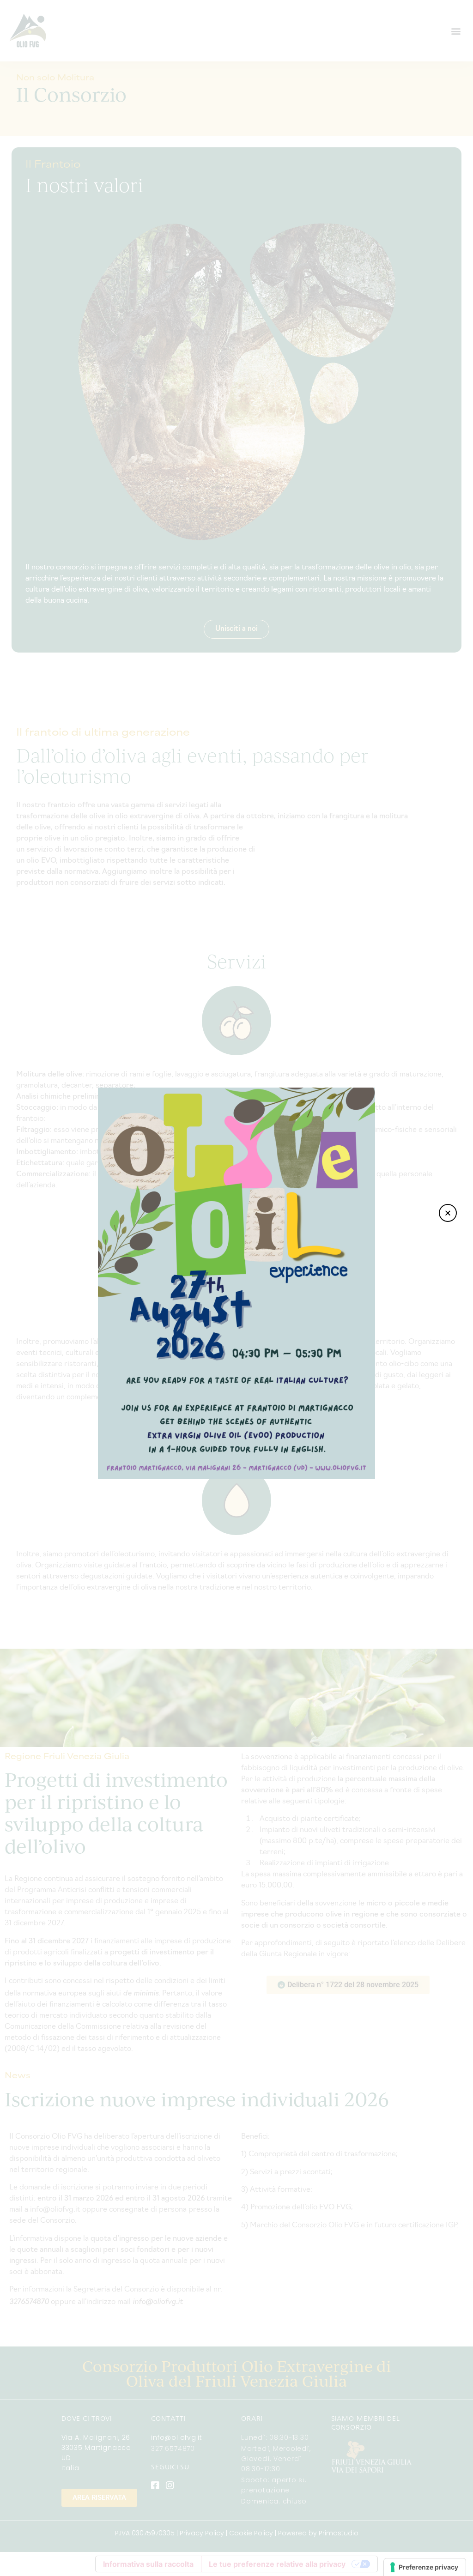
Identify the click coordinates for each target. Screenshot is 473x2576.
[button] (448, 1213)
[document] (236, 1288)
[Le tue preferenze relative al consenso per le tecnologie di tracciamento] (425, 2567)
